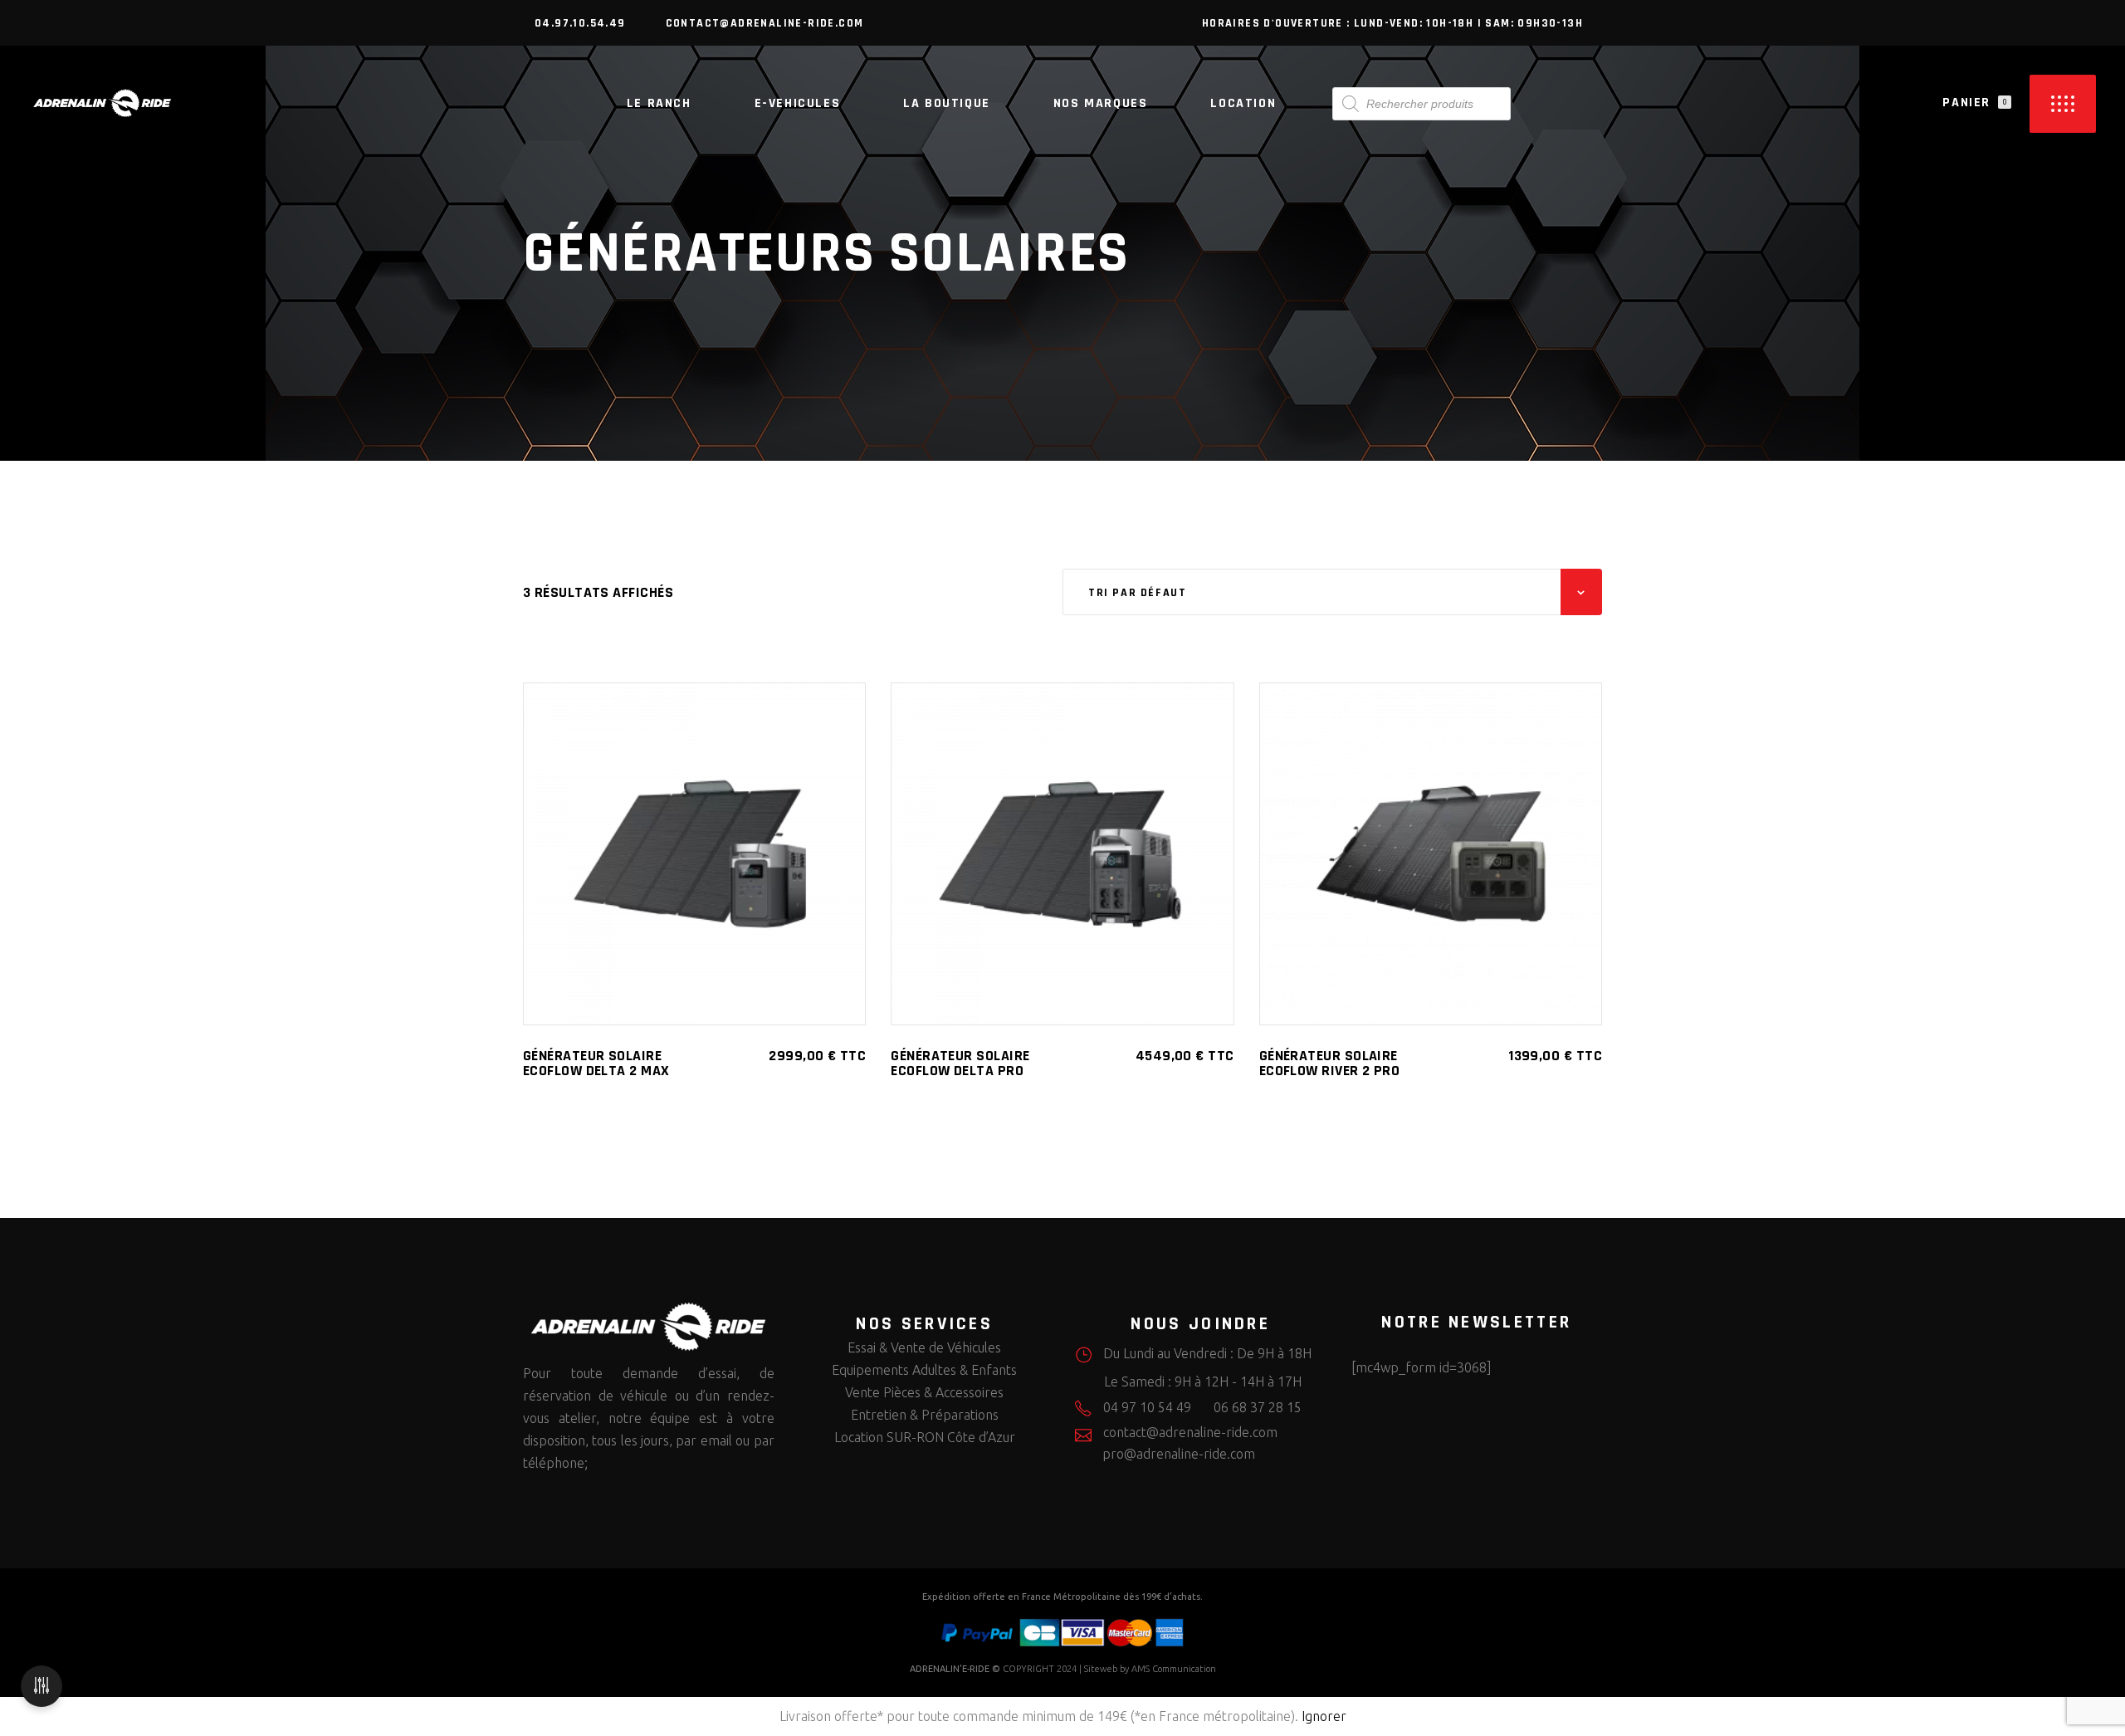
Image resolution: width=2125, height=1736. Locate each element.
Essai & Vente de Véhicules (924, 1347)
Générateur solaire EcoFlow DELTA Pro (960, 1063)
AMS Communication (1174, 1669)
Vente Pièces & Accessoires (924, 1392)
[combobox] (1332, 592)
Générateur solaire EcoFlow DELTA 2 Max (596, 1063)
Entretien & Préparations (925, 1415)
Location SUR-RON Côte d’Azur (925, 1437)
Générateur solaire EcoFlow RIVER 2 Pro (1330, 1063)
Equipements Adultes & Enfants (924, 1370)
